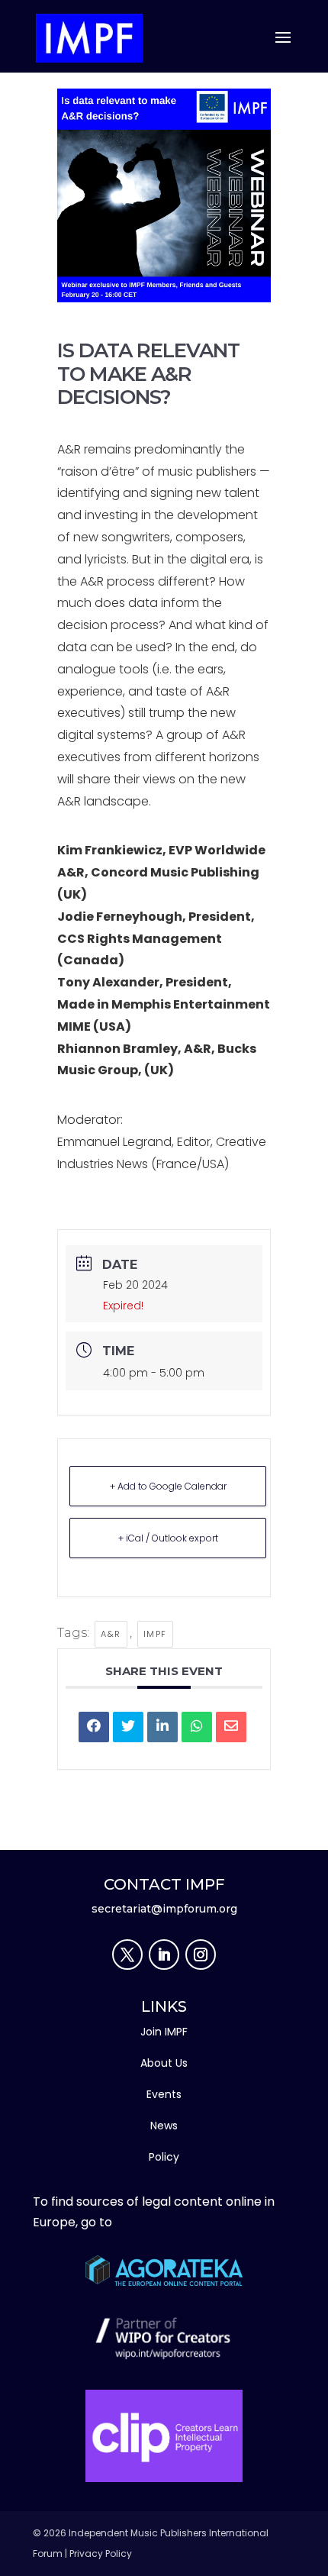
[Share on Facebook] (94, 1727)
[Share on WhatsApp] (197, 1727)
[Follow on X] (127, 1955)
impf (155, 1634)
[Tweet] (128, 1727)
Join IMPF (164, 2032)
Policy (164, 2157)
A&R (111, 1634)
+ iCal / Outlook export (168, 1538)
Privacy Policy (101, 2553)
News (164, 2126)
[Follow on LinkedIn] (164, 1955)
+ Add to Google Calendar (168, 1486)
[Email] (231, 1727)
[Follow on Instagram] (201, 1955)
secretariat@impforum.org (164, 1909)
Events (164, 2094)
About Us (164, 2063)
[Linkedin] (162, 1727)
